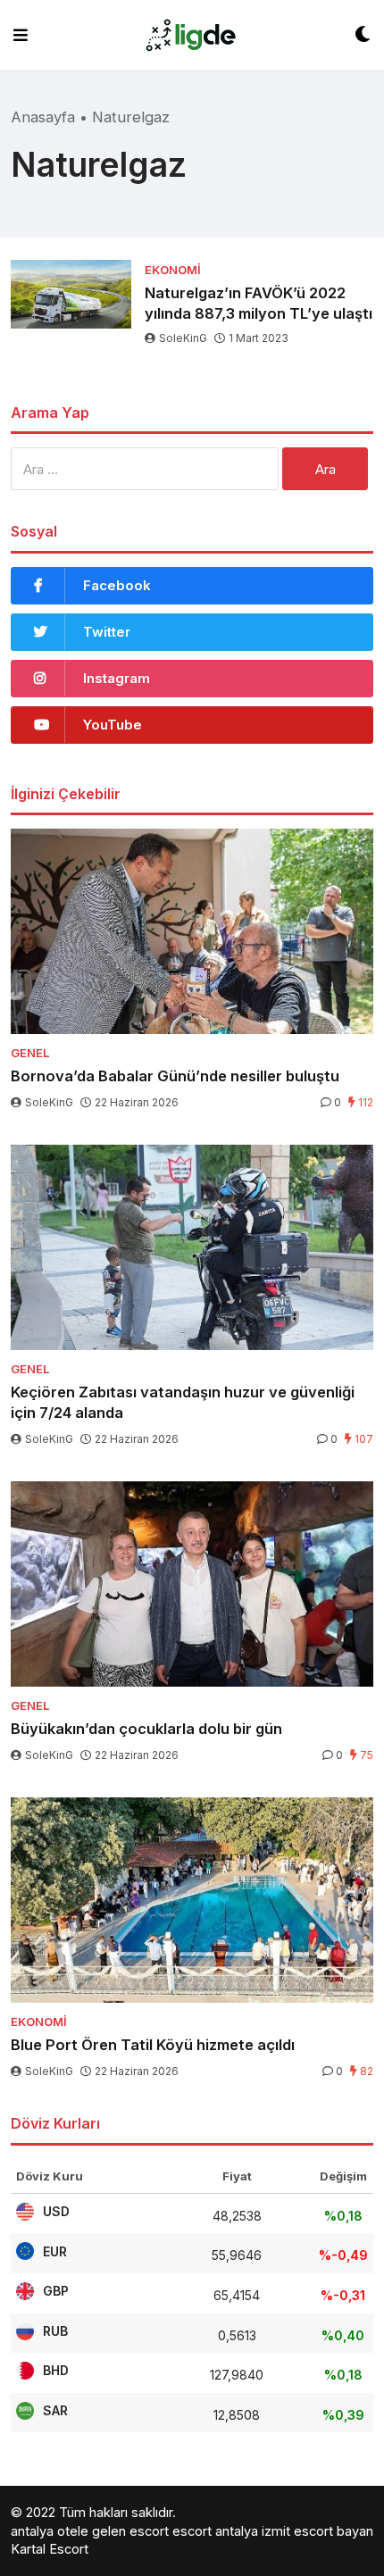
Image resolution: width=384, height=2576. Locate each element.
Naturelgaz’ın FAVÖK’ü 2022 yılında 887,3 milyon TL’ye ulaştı (259, 303)
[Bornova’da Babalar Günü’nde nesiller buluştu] (192, 931)
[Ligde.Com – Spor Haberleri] (191, 35)
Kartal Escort (50, 2549)
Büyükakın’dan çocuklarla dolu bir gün (146, 1729)
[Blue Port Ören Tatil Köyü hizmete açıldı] (192, 1900)
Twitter (107, 632)
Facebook (117, 585)
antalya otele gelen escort (90, 2531)
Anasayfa (43, 117)
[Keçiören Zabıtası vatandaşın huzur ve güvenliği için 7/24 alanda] (192, 1247)
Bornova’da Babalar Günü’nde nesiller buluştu (175, 1076)
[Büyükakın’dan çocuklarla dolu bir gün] (192, 1584)
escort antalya (215, 2531)
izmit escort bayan (317, 2531)
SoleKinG (183, 338)
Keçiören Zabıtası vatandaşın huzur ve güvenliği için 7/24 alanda (183, 1402)
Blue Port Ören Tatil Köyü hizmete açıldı (153, 2045)
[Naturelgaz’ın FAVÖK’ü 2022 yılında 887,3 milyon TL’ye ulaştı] (71, 294)
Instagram (117, 678)
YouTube (113, 725)
